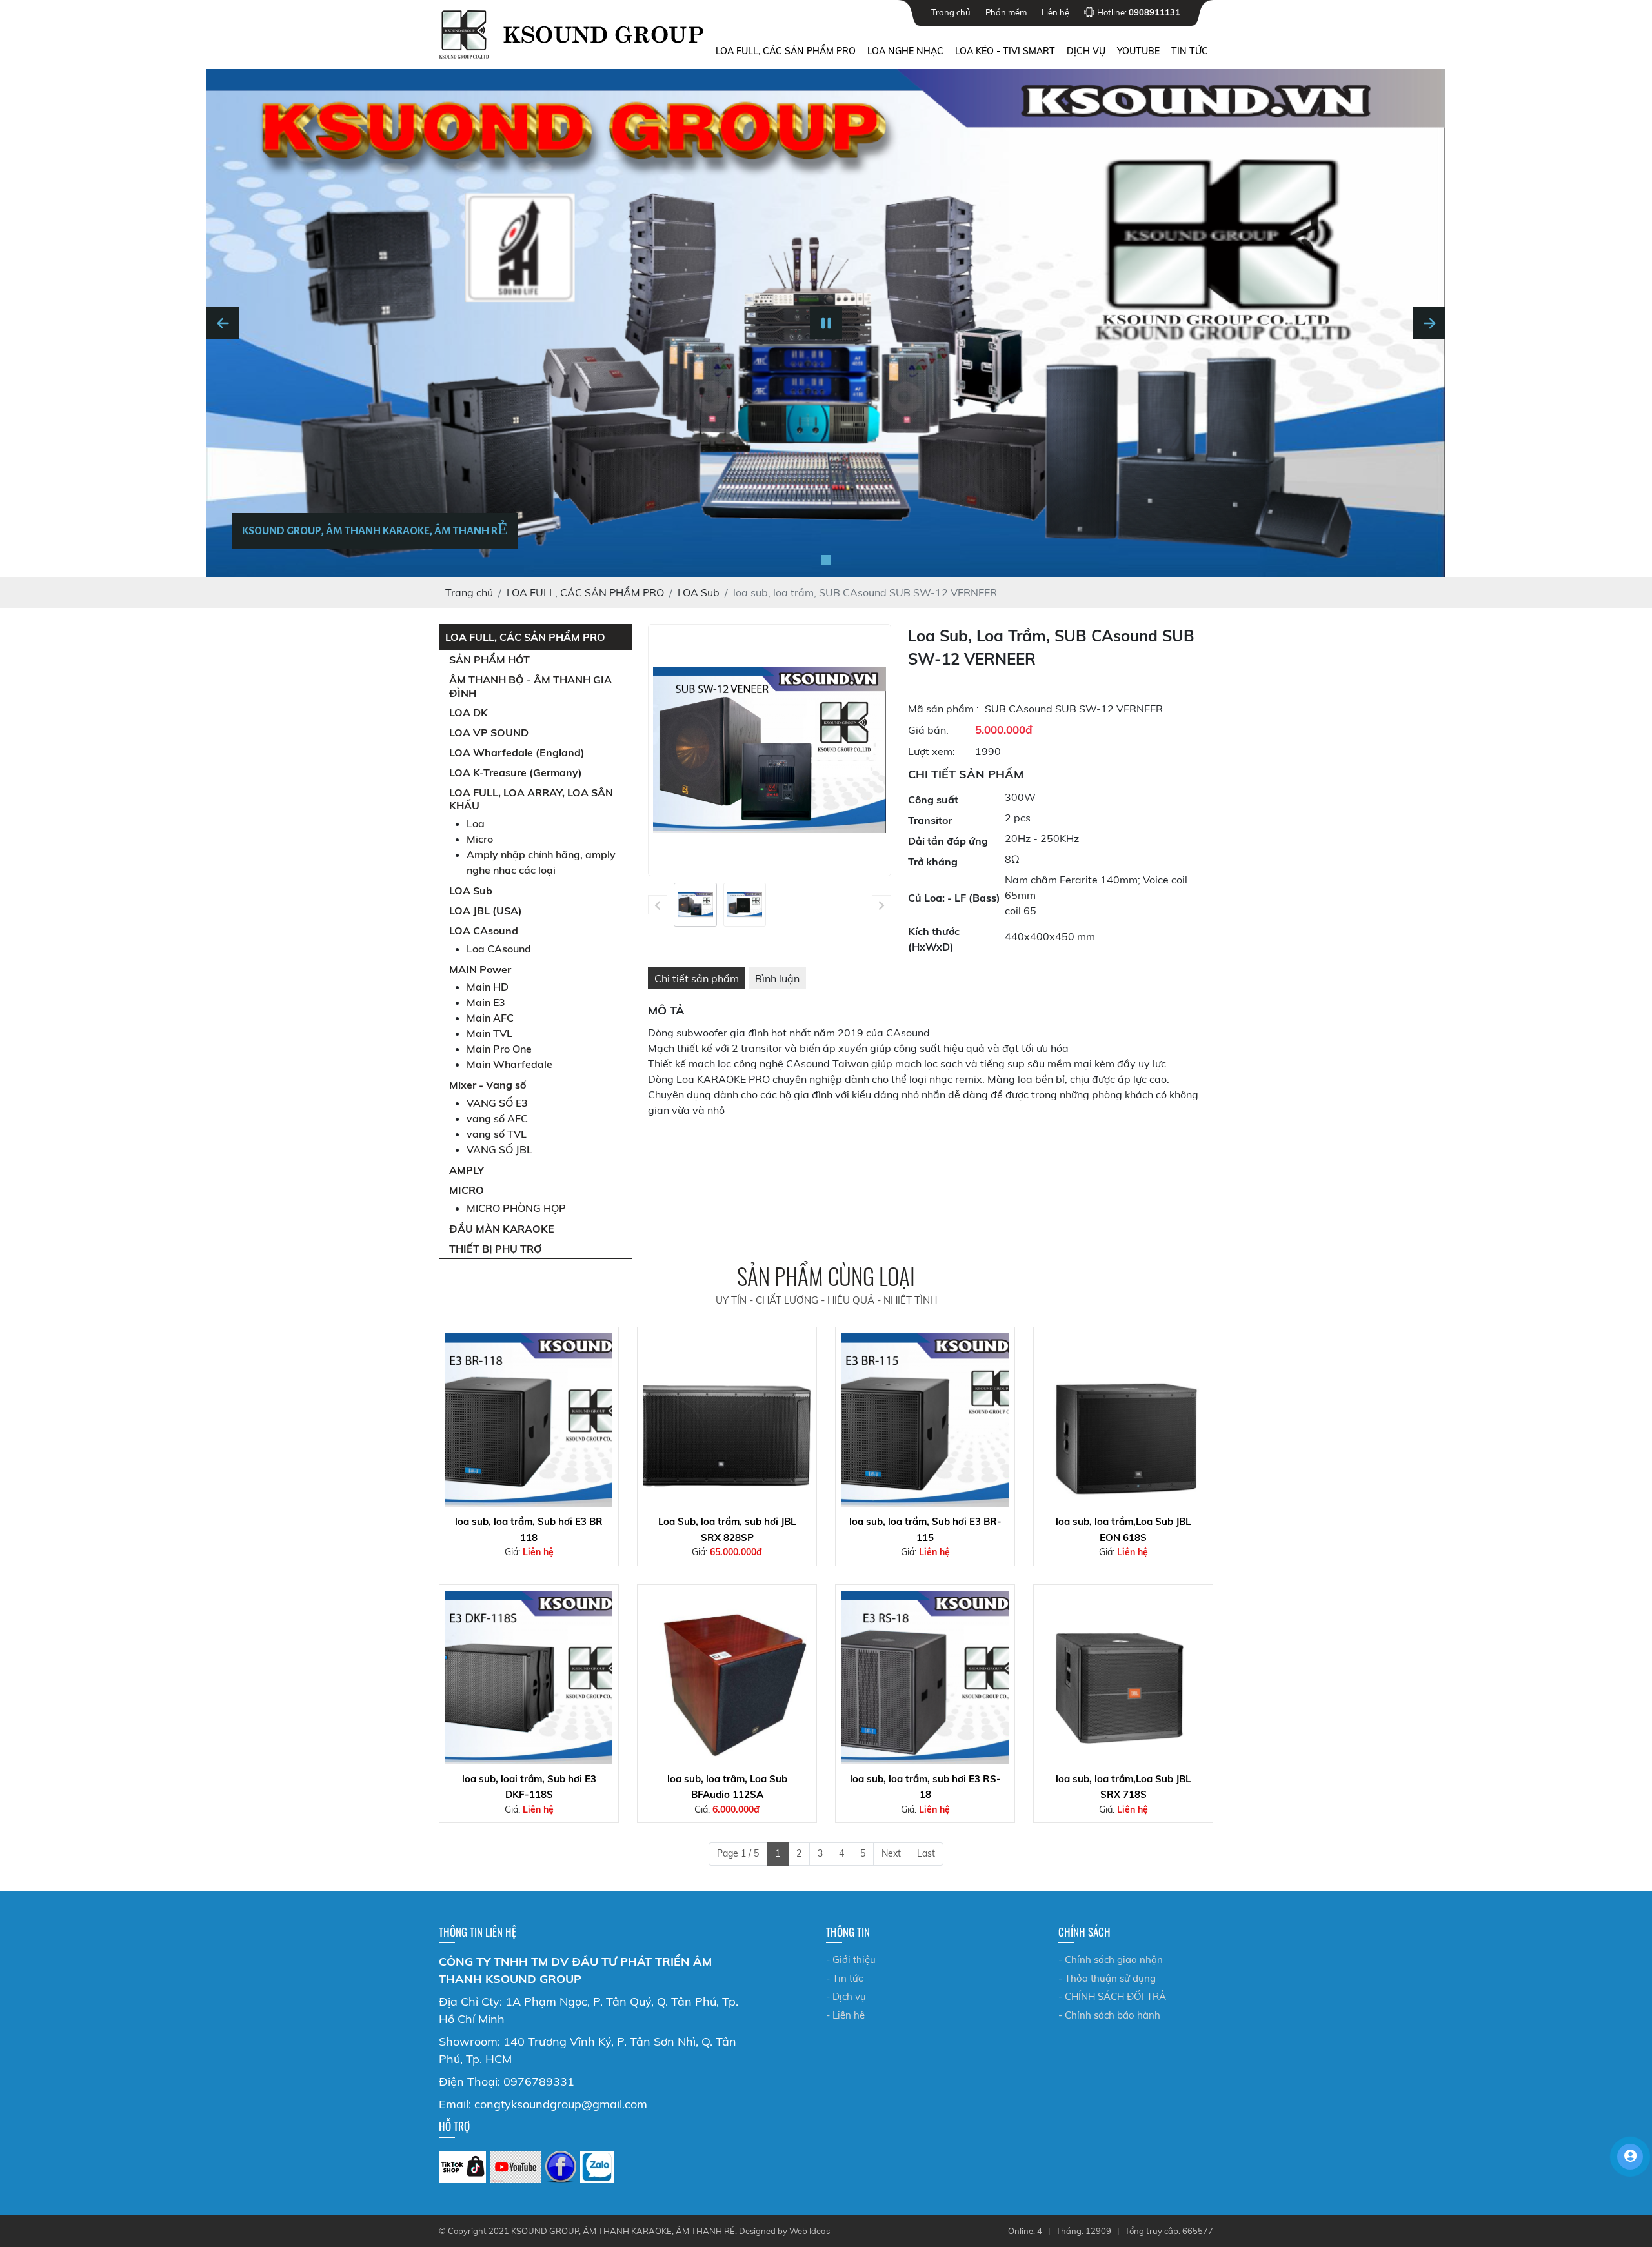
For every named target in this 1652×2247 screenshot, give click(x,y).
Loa (476, 823)
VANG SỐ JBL (499, 1149)
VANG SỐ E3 (497, 1103)
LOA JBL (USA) (486, 911)
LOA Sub (471, 891)
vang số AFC (497, 1118)
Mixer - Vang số (488, 1085)
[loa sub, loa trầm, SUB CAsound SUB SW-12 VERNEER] (695, 905)
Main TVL (489, 1033)
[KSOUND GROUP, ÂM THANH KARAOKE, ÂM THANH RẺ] (826, 560)
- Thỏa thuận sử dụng (1107, 1978)
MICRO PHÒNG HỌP (516, 1208)
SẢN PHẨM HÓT (489, 660)
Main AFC (490, 1018)
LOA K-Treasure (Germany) (516, 772)
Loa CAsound (499, 949)
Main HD (488, 987)
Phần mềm (1006, 12)
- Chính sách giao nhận (1111, 1960)
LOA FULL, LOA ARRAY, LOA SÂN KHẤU (531, 799)
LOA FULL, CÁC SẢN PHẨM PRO (786, 51)
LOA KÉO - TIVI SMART (1005, 51)
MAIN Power (480, 969)
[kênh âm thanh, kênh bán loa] (462, 2167)
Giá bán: (928, 730)
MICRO (467, 1190)
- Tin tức (844, 1978)
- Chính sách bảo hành (1109, 2015)
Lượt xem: (932, 751)
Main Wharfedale (509, 1064)
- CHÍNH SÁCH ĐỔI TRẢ (1112, 1996)
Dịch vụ (1086, 51)
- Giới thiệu (851, 1960)
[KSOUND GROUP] (561, 2167)
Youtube (1138, 51)
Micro (480, 839)
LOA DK (468, 712)
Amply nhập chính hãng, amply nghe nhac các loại (541, 862)
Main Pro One (499, 1049)
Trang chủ (951, 12)
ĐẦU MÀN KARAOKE (502, 1229)
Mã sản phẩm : (943, 709)
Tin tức (1190, 51)
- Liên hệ (845, 2015)
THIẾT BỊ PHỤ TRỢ (496, 1249)
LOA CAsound (484, 931)
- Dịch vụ (846, 1996)
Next (891, 1853)
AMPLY (467, 1170)
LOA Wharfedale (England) (517, 752)
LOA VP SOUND (489, 732)
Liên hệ (1055, 12)
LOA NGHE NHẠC (905, 51)
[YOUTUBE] (516, 2167)
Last (926, 1853)
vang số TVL (497, 1134)
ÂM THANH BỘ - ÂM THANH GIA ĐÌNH (530, 686)
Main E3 (486, 1002)
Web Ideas (810, 2231)
